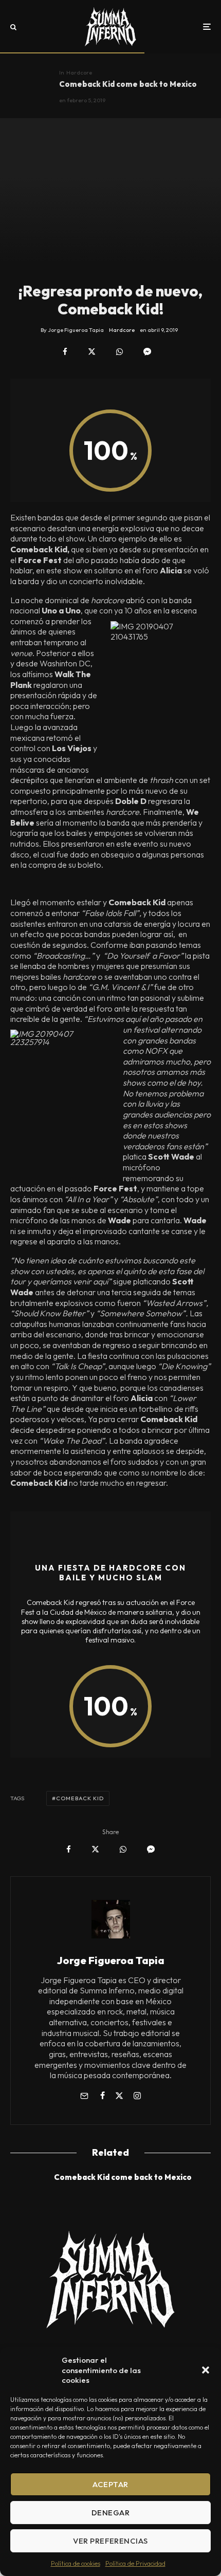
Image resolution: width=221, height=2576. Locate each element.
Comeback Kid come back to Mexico (128, 84)
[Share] (65, 352)
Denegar (110, 2513)
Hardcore (79, 72)
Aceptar (110, 2484)
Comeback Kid (80, 1798)
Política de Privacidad (135, 2563)
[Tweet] (92, 352)
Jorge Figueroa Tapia (111, 1960)
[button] (206, 2370)
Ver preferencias (110, 2541)
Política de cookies (76, 2563)
